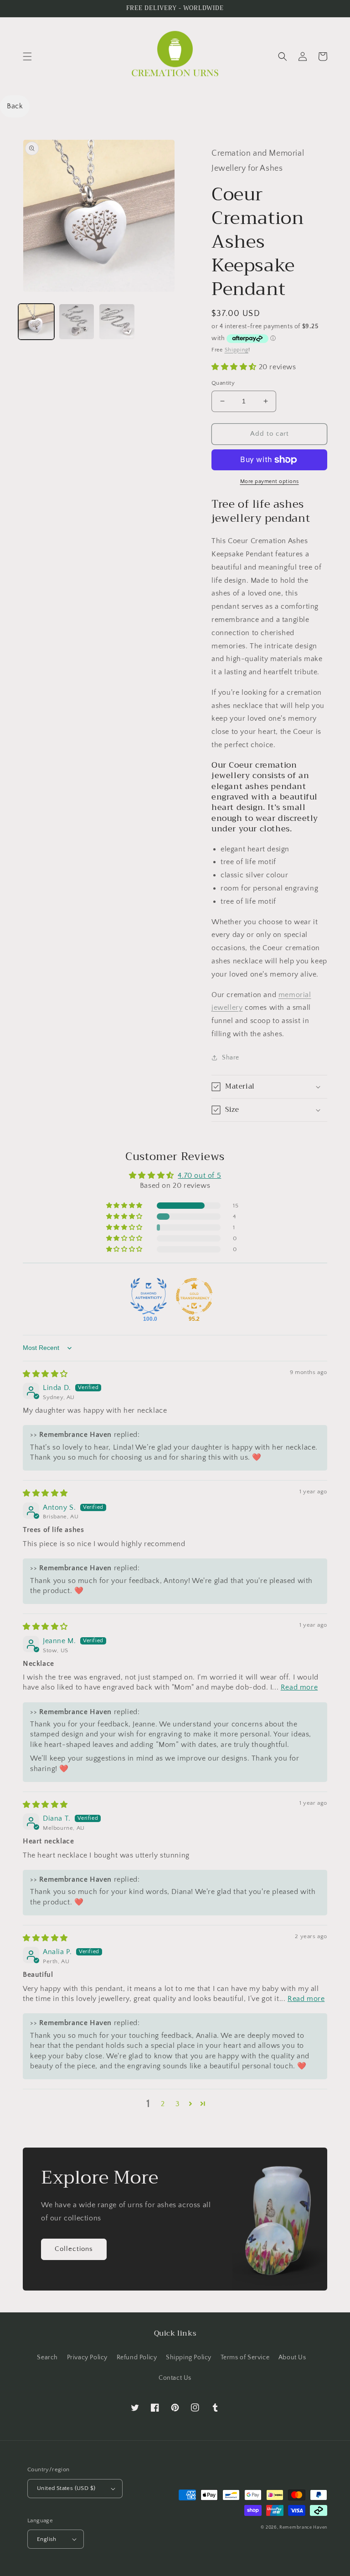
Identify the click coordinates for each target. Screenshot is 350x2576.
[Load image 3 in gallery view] (117, 322)
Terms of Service (245, 2357)
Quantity (223, 383)
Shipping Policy (189, 2357)
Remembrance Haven (303, 2528)
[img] (45, 1374)
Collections (74, 2249)
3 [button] (178, 2104)
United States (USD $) (66, 2488)
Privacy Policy (87, 2357)
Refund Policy (137, 2357)
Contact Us (175, 2378)
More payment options (270, 481)
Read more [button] (299, 1687)
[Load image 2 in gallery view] (77, 322)
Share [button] (231, 1058)
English (47, 2539)
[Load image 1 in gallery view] (36, 322)
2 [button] (163, 2104)
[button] (27, 56)
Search (47, 2357)
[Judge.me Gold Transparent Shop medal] (194, 1296)
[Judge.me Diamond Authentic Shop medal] (149, 1296)
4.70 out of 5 (199, 1176)
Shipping (237, 350)
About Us (292, 2357)
